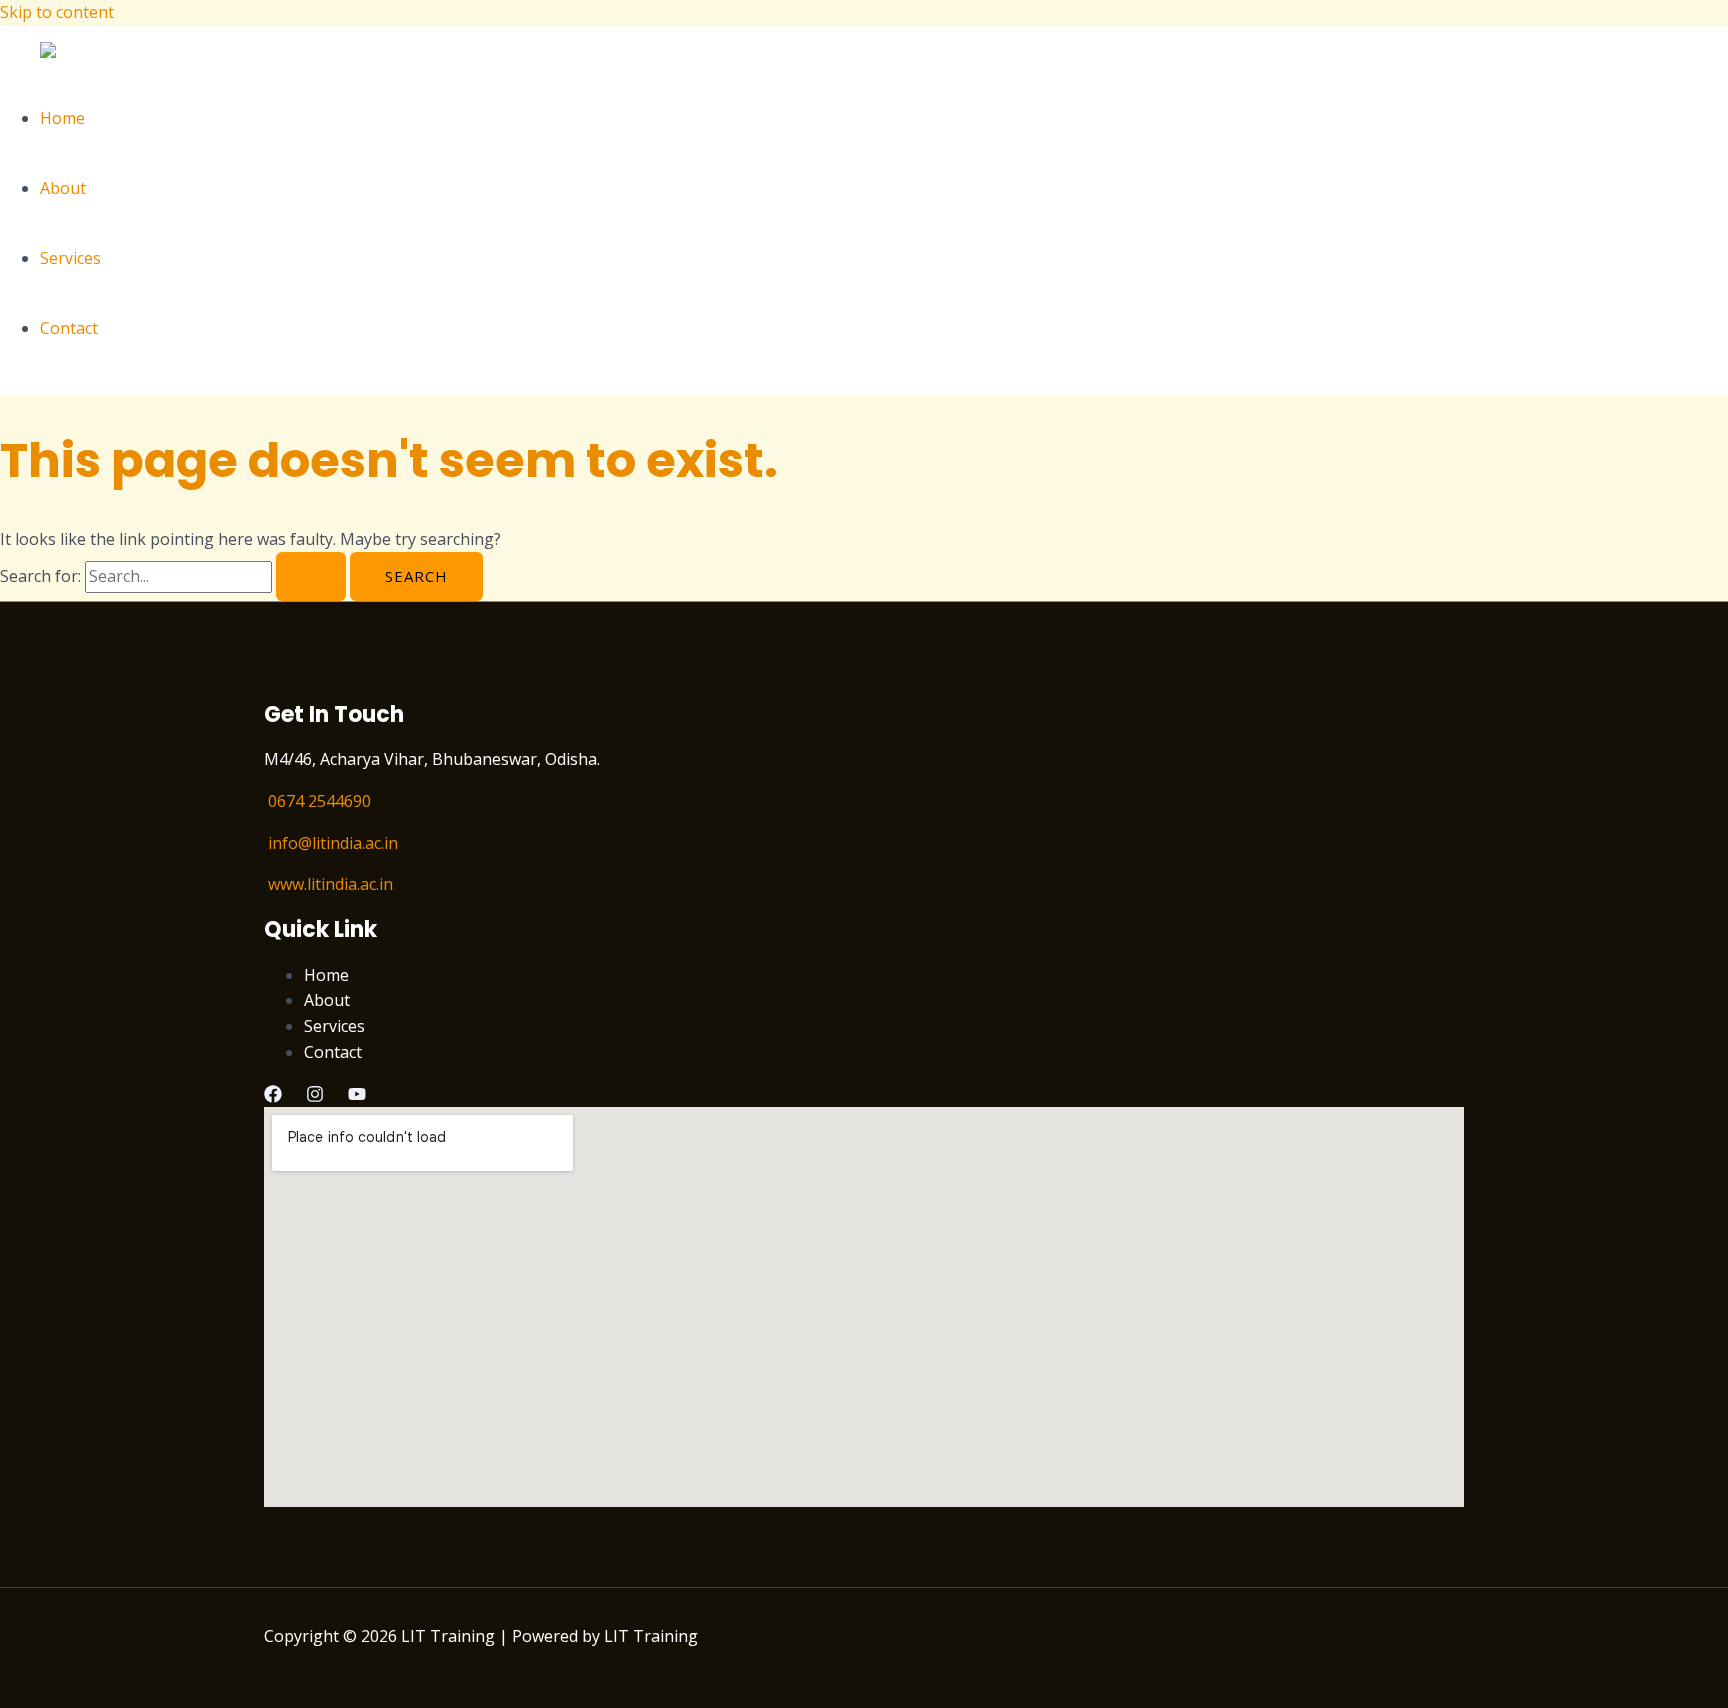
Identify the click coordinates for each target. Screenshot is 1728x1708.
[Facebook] (273, 1097)
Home (62, 118)
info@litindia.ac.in (333, 843)
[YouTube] (357, 1097)
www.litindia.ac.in (330, 884)
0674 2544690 (319, 801)
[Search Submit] (311, 576)
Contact (69, 328)
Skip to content (57, 12)
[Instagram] (315, 1097)
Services (70, 258)
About (63, 188)
